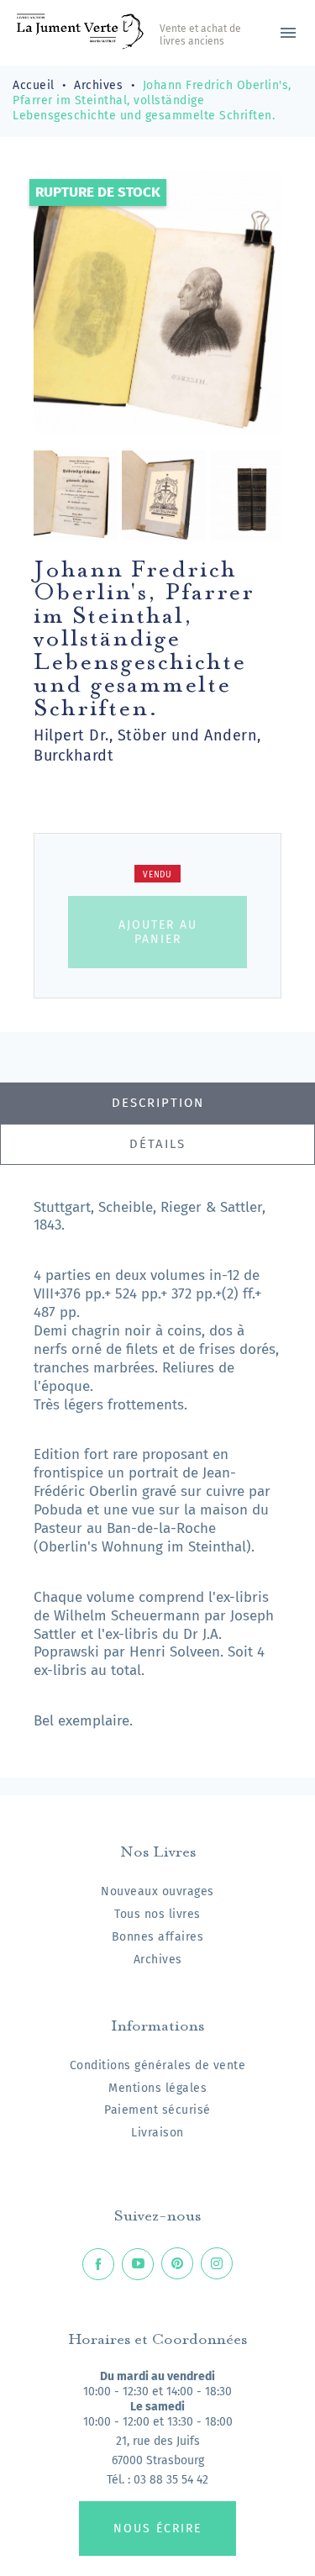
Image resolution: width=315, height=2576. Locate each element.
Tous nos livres (157, 1914)
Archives (158, 1960)
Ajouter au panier (158, 932)
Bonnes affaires (158, 1937)
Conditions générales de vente (158, 2065)
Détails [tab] (157, 1144)
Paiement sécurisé (157, 2110)
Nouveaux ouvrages (157, 1891)
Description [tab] (158, 1103)
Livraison (157, 2133)
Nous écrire (157, 2529)
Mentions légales (157, 2088)
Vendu (157, 875)
